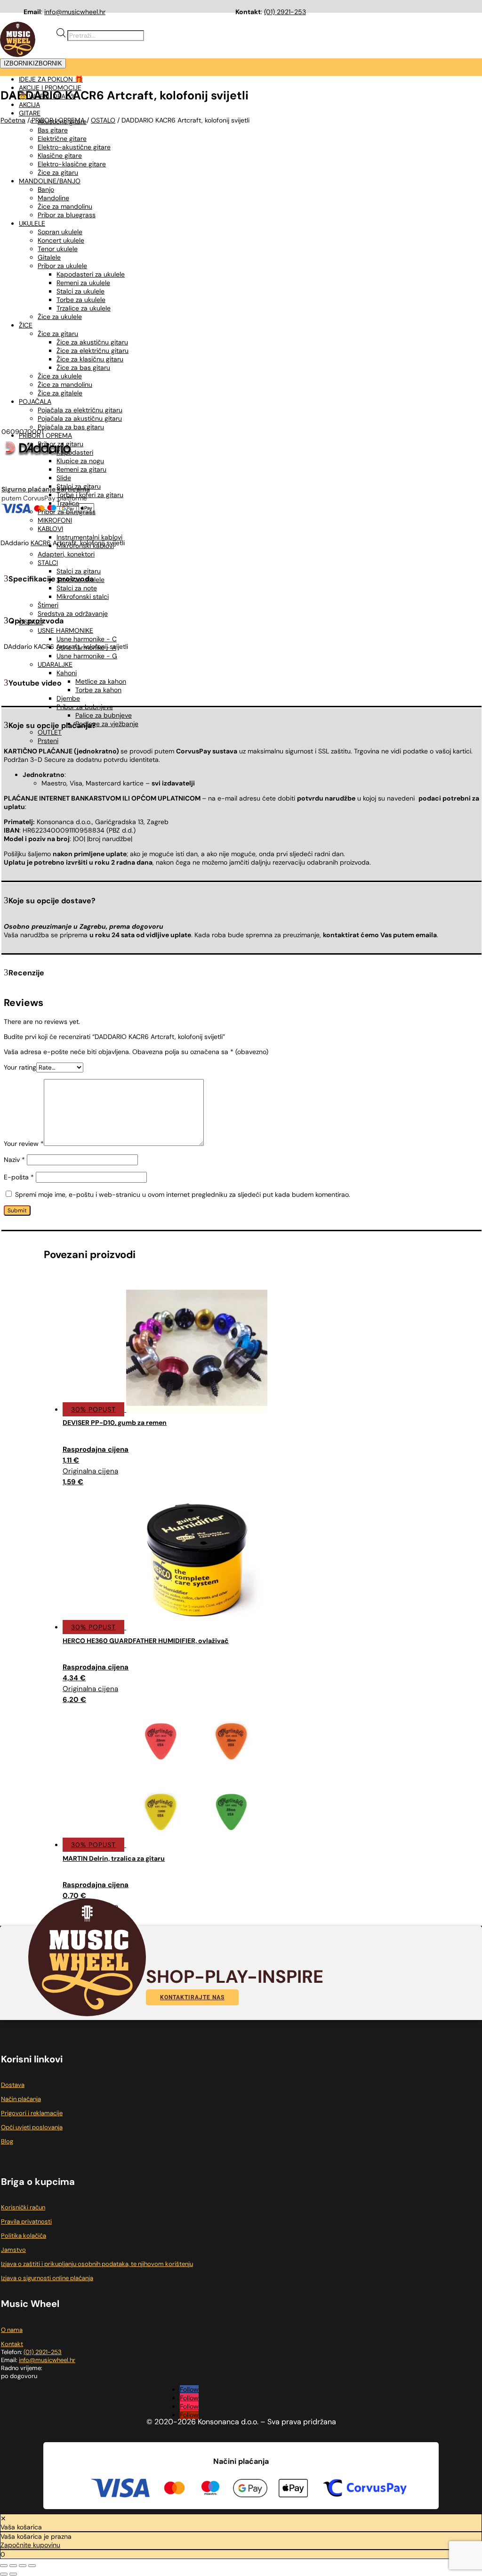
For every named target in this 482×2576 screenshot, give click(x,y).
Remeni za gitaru (81, 469)
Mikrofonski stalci (83, 597)
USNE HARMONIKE (65, 630)
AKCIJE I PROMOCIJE (50, 88)
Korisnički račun (23, 2207)
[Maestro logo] (210, 2489)
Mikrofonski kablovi (85, 546)
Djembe (68, 698)
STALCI (48, 563)
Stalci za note (77, 588)
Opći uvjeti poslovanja (32, 2127)
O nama (12, 2330)
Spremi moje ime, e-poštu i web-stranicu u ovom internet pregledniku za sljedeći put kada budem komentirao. (183, 1194)
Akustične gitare (62, 122)
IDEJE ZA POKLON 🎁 (51, 79)
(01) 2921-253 (285, 12)
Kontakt (12, 2344)
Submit (17, 1210)
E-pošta (19, 1177)
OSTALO (31, 622)
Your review (24, 1144)
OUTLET (50, 732)
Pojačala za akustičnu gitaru (80, 418)
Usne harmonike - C (87, 639)
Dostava (13, 2085)
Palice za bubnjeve (104, 715)
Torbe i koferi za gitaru (90, 495)
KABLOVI (50, 529)
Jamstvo (13, 2250)
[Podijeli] (23, 2566)
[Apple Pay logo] (293, 2490)
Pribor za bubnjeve (85, 707)
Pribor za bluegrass (67, 512)
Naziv (14, 1160)
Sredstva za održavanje (73, 613)
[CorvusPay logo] (364, 2489)
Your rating (20, 1067)
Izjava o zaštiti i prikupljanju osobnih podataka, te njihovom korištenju (97, 2264)
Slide (64, 478)
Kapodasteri (75, 452)
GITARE (30, 113)
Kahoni (67, 673)
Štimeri (48, 605)
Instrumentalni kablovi (89, 537)
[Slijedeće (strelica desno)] (13, 2574)
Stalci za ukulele (80, 580)
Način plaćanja (21, 2099)
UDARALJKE (55, 664)
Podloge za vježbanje (107, 724)
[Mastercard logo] (174, 2489)
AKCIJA (29, 105)
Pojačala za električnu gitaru (80, 410)
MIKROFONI (55, 520)
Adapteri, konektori (66, 554)
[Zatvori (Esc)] (32, 2566)
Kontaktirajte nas (192, 1997)
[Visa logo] (120, 2489)
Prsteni (48, 741)
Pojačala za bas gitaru (71, 427)
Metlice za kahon (101, 681)
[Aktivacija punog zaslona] (13, 2566)
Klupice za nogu (80, 461)
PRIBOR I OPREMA (45, 435)
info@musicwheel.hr (75, 12)
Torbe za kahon (98, 690)
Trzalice (68, 503)
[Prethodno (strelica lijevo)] (4, 2574)
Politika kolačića (24, 2236)
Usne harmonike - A (86, 647)
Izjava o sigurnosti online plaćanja (47, 2278)
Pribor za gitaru (60, 444)
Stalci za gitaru (79, 486)
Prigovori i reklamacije (32, 2113)
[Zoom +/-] (4, 2566)
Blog (7, 2141)
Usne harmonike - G (87, 656)
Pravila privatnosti (26, 2221)
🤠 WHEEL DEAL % (47, 96)
